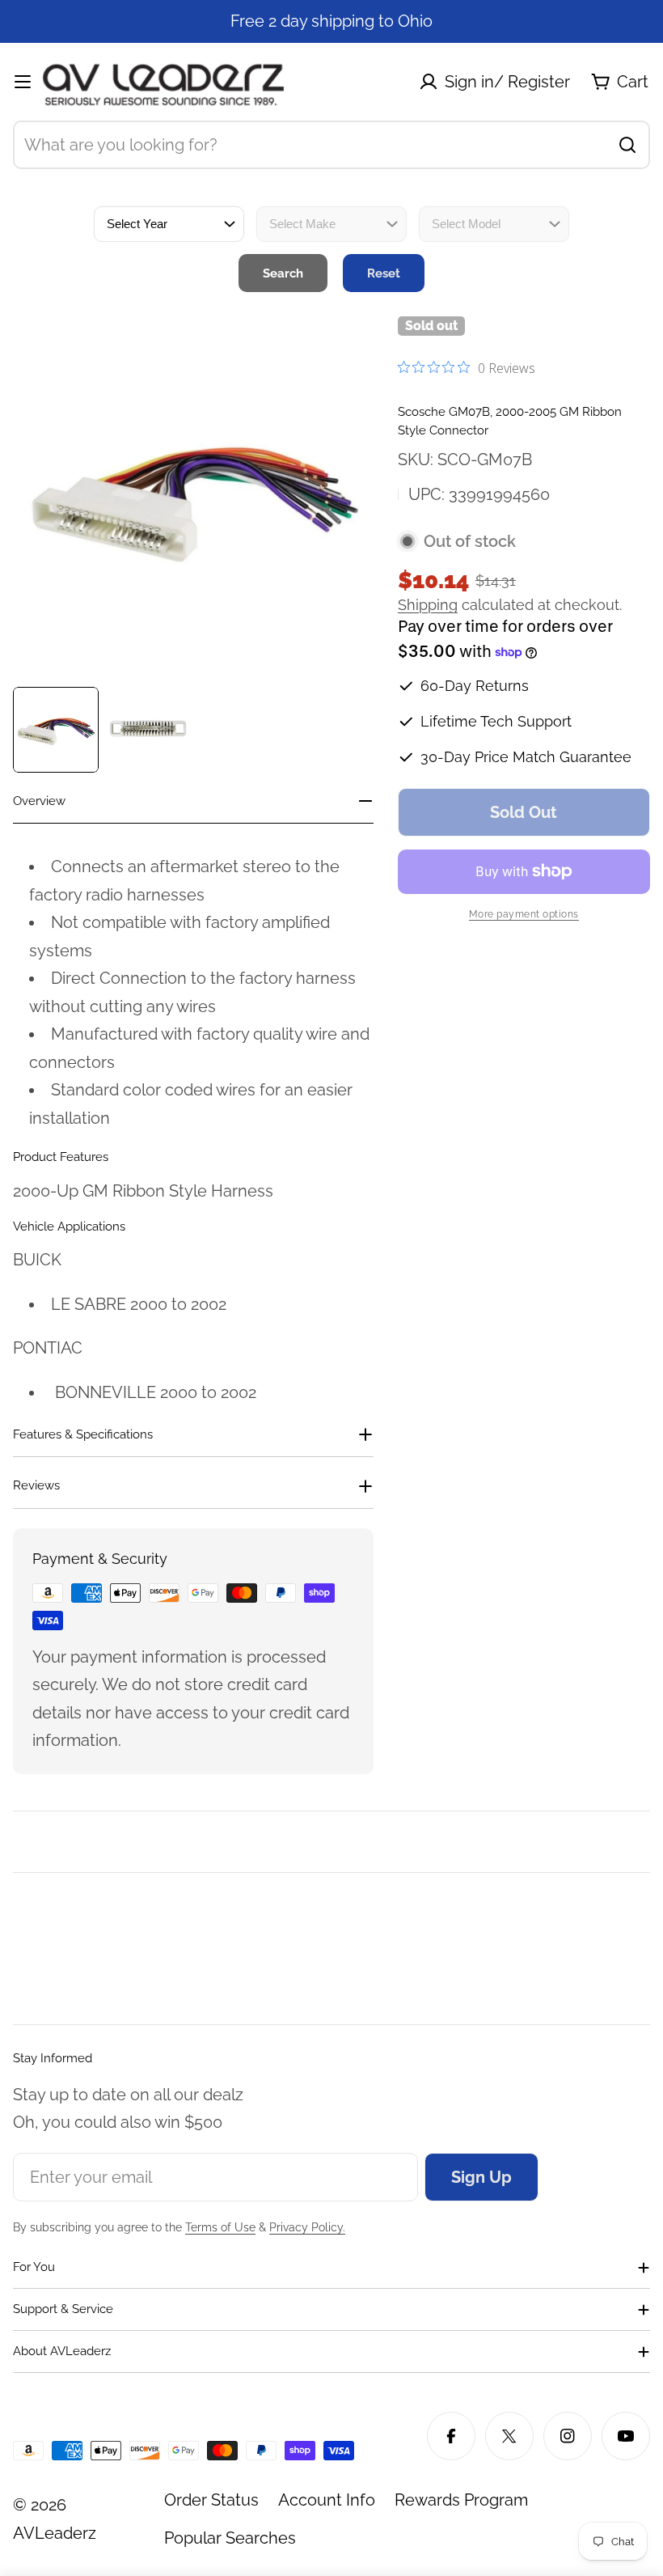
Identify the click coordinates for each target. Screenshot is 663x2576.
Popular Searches (230, 2538)
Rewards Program (461, 2500)
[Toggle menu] (23, 82)
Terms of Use (220, 2227)
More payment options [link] (524, 914)
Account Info (327, 2500)
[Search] (627, 145)
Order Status (211, 2500)
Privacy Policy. (307, 2227)
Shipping (428, 605)
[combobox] (331, 145)
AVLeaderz (55, 2533)
